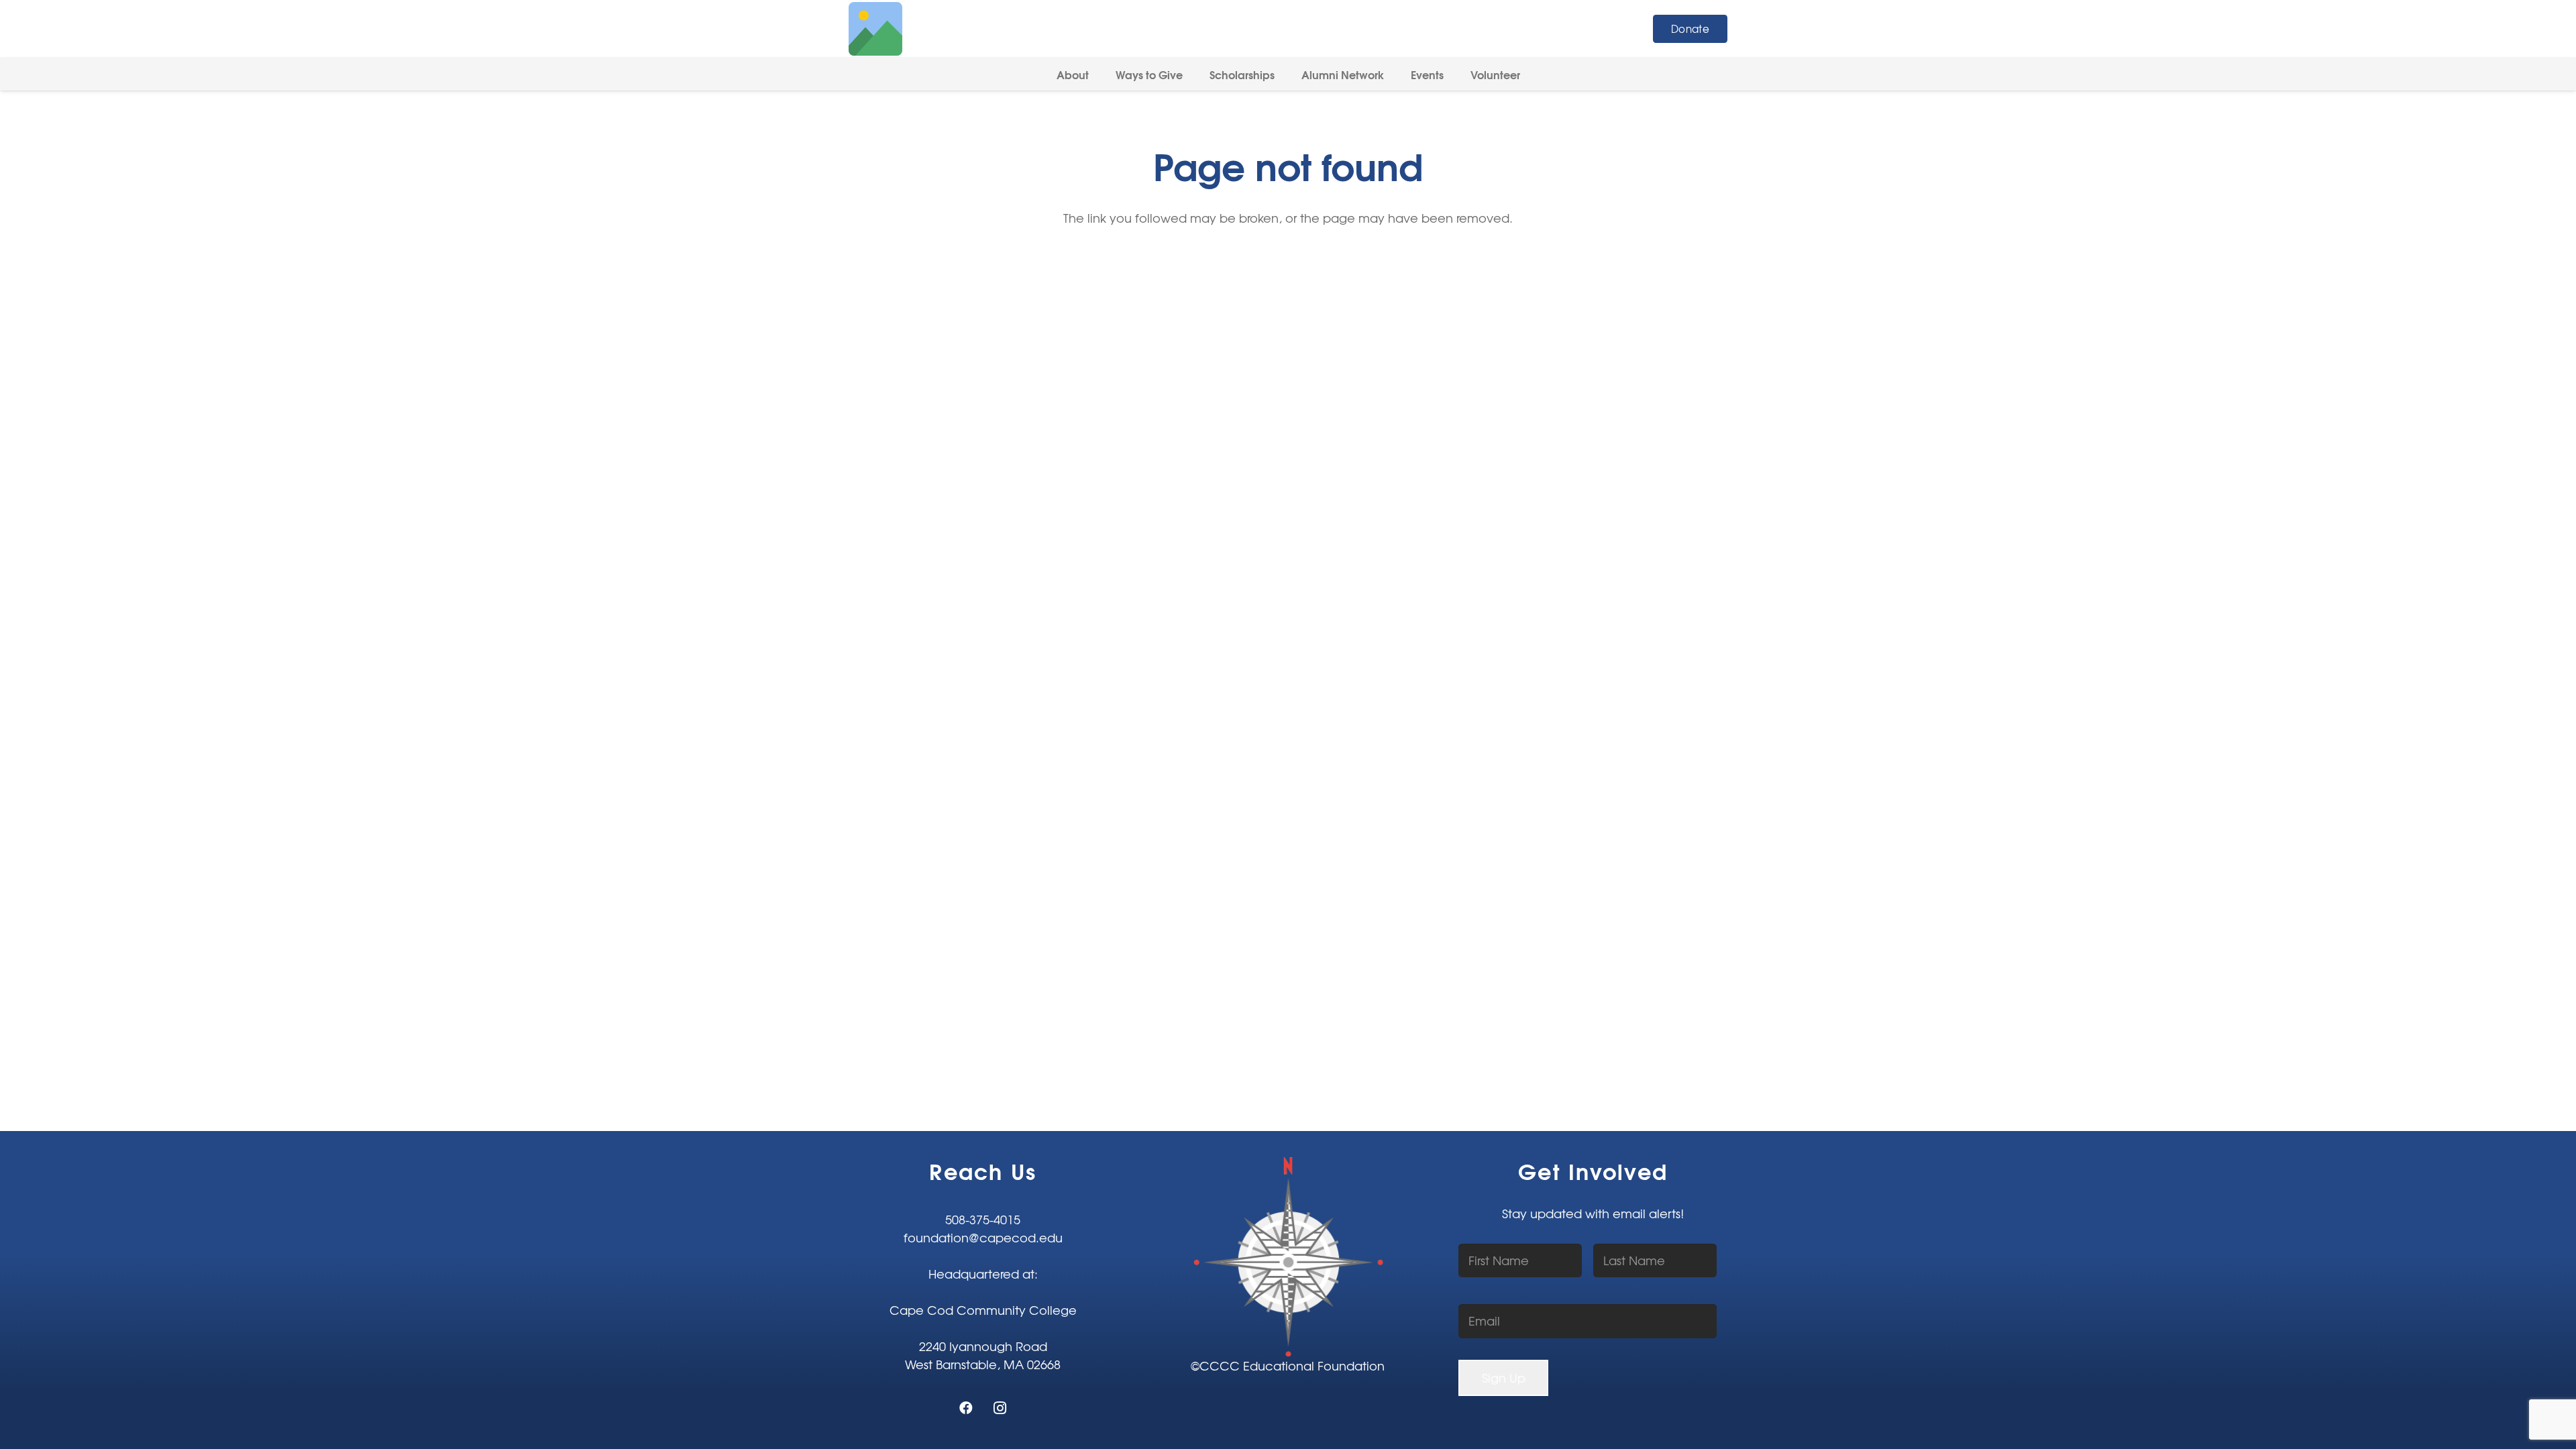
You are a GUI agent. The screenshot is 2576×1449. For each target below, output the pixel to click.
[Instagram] (1000, 1408)
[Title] (875, 29)
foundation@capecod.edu (983, 1237)
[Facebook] (966, 1408)
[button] (1098, 73)
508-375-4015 (983, 1219)
